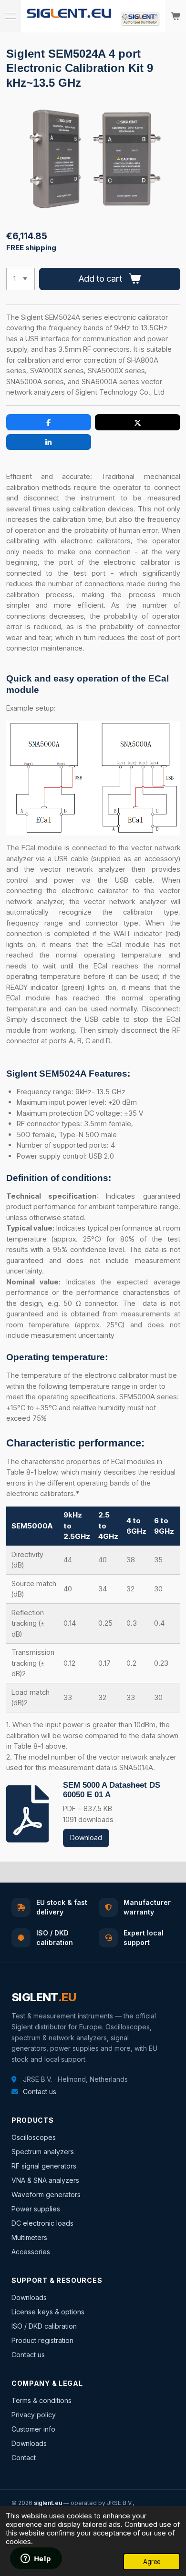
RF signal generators (44, 2166)
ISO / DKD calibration (44, 2326)
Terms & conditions (41, 2400)
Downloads (29, 2297)
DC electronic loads (42, 2223)
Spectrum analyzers (43, 2152)
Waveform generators (46, 2194)
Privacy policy (34, 2415)
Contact (24, 2458)
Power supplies (36, 2209)
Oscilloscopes (34, 2137)
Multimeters (29, 2237)
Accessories (31, 2252)
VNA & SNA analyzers (45, 2180)
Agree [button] (152, 2562)
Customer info (33, 2429)
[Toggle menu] (10, 16)
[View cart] (176, 16)
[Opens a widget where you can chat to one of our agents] (36, 2559)
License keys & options (48, 2312)
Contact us (40, 2092)
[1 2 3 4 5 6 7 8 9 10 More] (21, 279)
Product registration (42, 2340)
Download (86, 1838)
